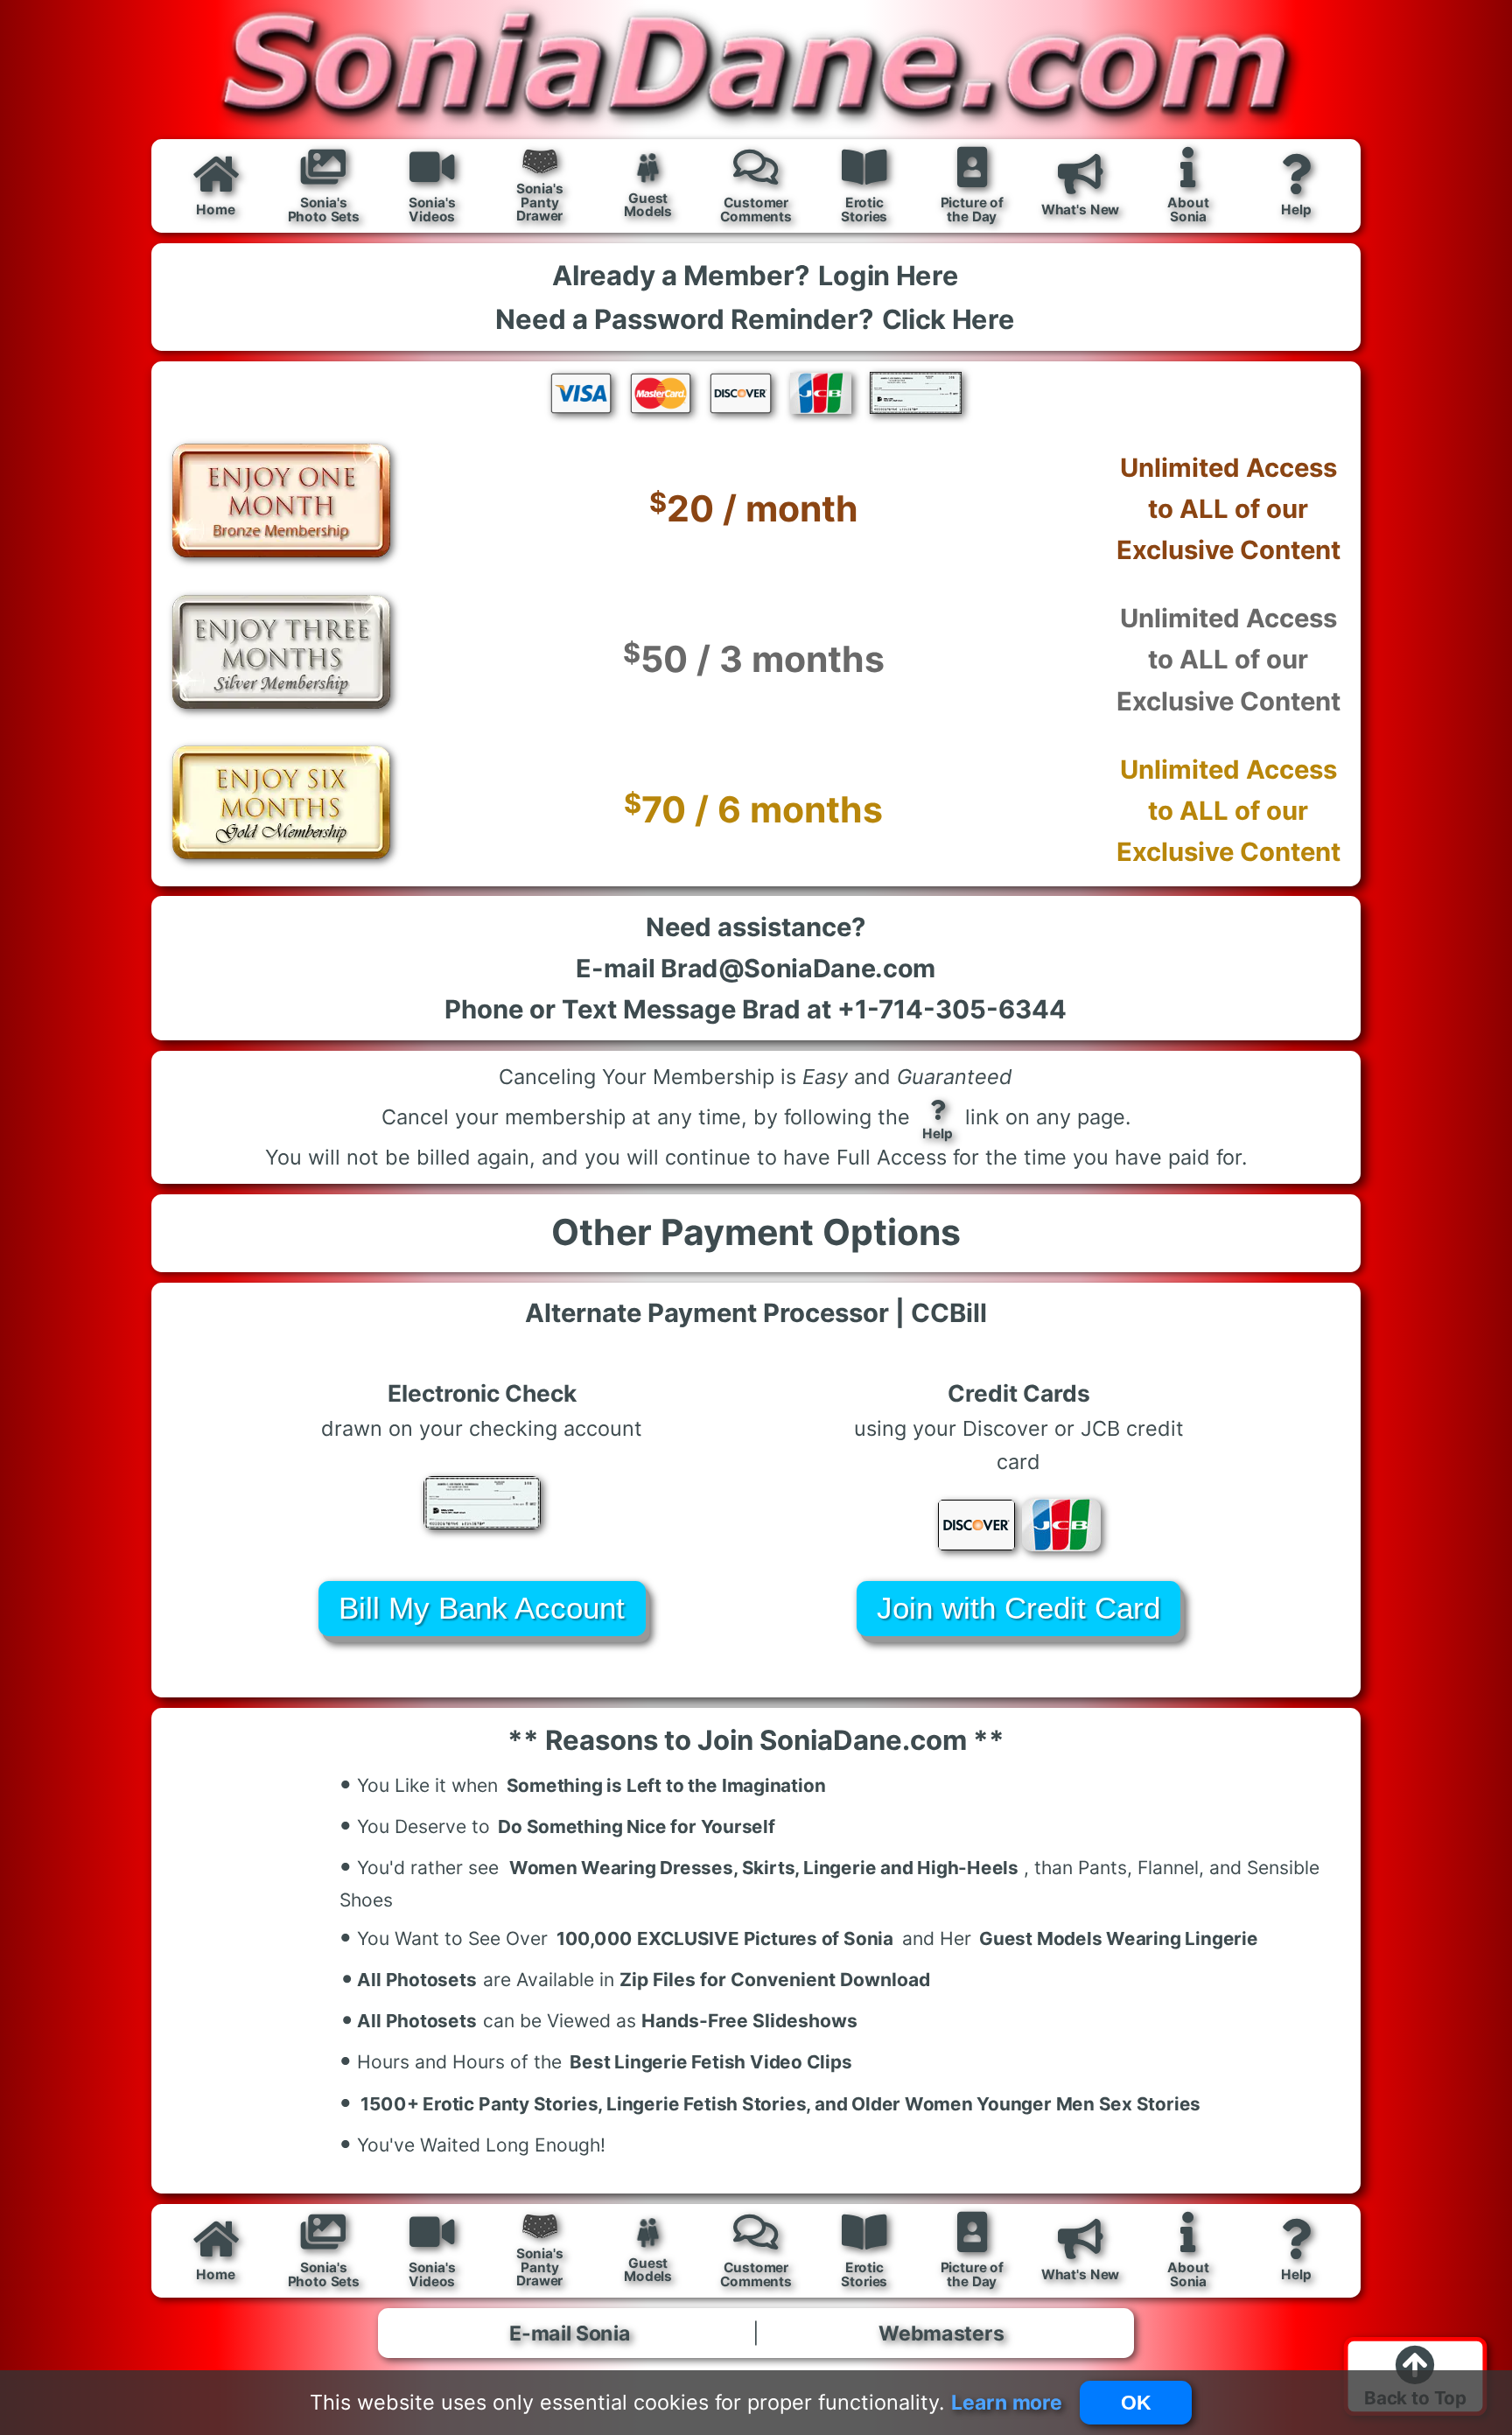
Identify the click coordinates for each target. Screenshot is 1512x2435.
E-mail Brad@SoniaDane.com (756, 968)
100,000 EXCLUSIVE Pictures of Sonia (725, 1938)
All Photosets (409, 1977)
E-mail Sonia (570, 2333)
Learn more (1006, 2402)
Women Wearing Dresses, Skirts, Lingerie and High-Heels (764, 1868)
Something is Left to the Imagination (666, 1785)
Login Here (889, 275)
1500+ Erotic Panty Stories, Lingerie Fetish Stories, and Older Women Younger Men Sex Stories (780, 2104)
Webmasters (942, 2333)
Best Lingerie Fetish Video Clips (711, 2063)
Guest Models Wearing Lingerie (1120, 1938)
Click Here (948, 319)
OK (1136, 2403)
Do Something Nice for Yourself (637, 1826)
